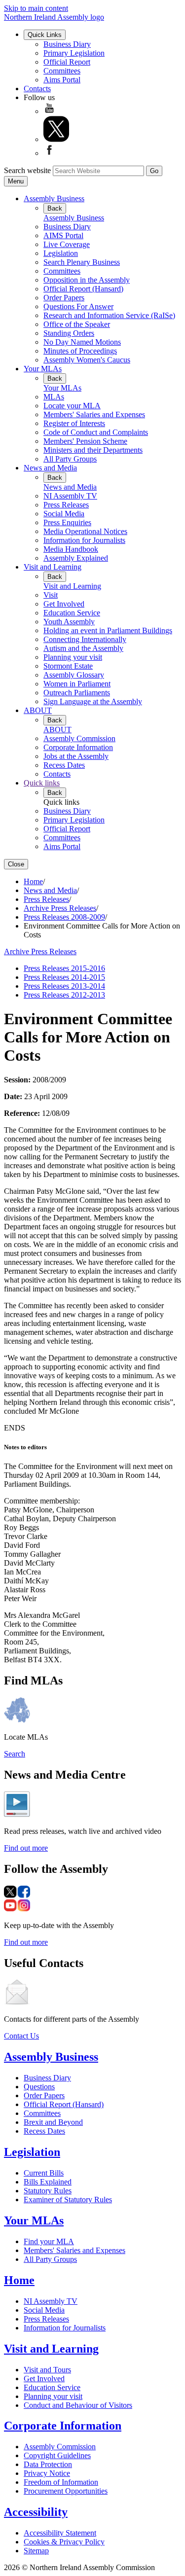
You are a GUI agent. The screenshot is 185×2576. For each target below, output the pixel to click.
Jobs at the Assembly (76, 756)
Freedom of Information (61, 2482)
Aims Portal (62, 80)
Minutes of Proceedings (80, 351)
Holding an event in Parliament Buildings (108, 630)
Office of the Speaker (77, 324)
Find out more (26, 1848)
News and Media (50, 468)
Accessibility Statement (60, 2533)
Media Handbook (71, 549)
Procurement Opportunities (66, 2491)
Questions (39, 2087)
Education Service (72, 613)
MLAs (54, 397)
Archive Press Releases (60, 908)
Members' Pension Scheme (85, 441)
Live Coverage (67, 244)
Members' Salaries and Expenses (94, 414)
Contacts (37, 89)
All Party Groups (70, 459)
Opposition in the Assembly (87, 280)
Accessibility (36, 2512)
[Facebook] (49, 153)
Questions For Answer (78, 306)
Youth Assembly (69, 622)
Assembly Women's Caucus (87, 360)
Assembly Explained (76, 558)
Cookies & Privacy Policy (64, 2542)
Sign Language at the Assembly (93, 701)
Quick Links (45, 35)
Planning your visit (73, 657)
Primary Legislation (74, 53)
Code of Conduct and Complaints (96, 432)
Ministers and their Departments (93, 450)
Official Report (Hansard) (83, 289)
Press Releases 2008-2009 (64, 917)
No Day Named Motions (82, 342)
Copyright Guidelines (57, 2455)
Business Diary (67, 44)
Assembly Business (54, 198)
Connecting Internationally (85, 639)
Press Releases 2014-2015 (64, 977)
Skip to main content (36, 8)
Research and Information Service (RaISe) (109, 315)
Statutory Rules (48, 2191)
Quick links (42, 783)
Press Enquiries (67, 522)
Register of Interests (74, 423)
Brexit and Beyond (53, 2122)
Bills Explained (48, 2182)
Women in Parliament (77, 684)
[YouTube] (49, 111)
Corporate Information (78, 747)
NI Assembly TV (70, 496)
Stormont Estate (68, 666)
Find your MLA (49, 2241)
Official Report (67, 62)
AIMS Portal (63, 235)
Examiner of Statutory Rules (68, 2200)
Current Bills (44, 2173)
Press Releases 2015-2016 (64, 968)
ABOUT (38, 710)
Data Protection (48, 2464)
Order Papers (64, 298)
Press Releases (66, 505)
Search (15, 1754)
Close (16, 864)
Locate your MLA (72, 406)
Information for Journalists (84, 540)
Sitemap (36, 2551)
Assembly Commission (79, 738)
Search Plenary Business (82, 262)
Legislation (61, 253)
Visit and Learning (53, 567)
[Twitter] (56, 139)
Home (33, 881)
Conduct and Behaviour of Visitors (78, 2405)
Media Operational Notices (85, 531)
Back (55, 208)
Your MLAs (43, 369)
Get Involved (64, 604)
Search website (27, 170)
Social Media (64, 514)
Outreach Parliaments (77, 693)
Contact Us (21, 2036)
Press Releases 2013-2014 (64, 986)
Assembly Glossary (74, 675)
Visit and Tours (47, 2370)
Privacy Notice (47, 2473)
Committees (62, 71)
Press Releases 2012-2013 (64, 995)
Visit (51, 595)
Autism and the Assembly (83, 648)
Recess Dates (64, 765)
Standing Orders (69, 333)
